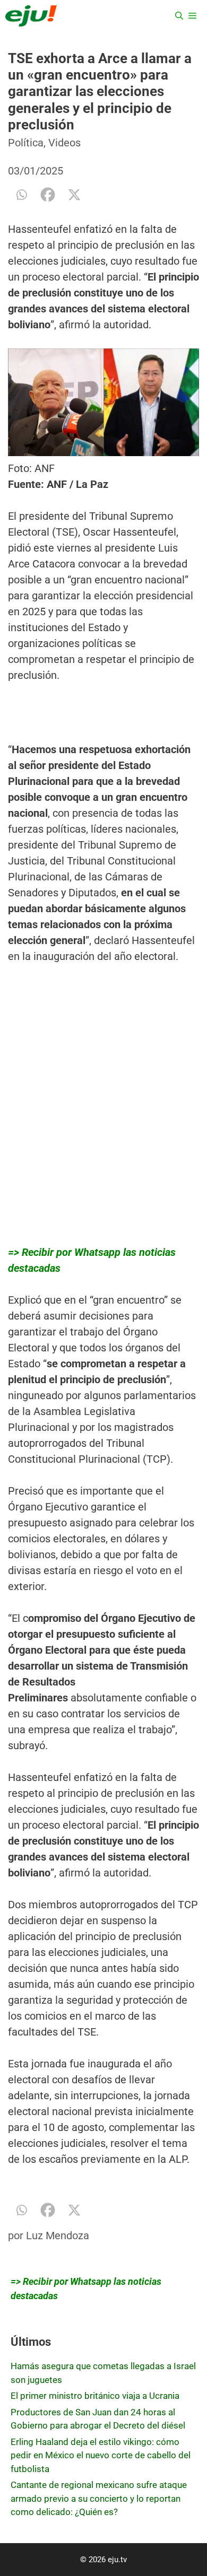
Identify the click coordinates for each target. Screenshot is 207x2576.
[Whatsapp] (21, 195)
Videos (64, 143)
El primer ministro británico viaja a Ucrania (95, 2396)
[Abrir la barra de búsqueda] (179, 16)
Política (26, 143)
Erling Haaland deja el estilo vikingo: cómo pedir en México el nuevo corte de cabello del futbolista (101, 2455)
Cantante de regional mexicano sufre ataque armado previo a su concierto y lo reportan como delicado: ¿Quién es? (99, 2498)
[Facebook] (48, 195)
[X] (74, 195)
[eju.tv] (31, 16)
